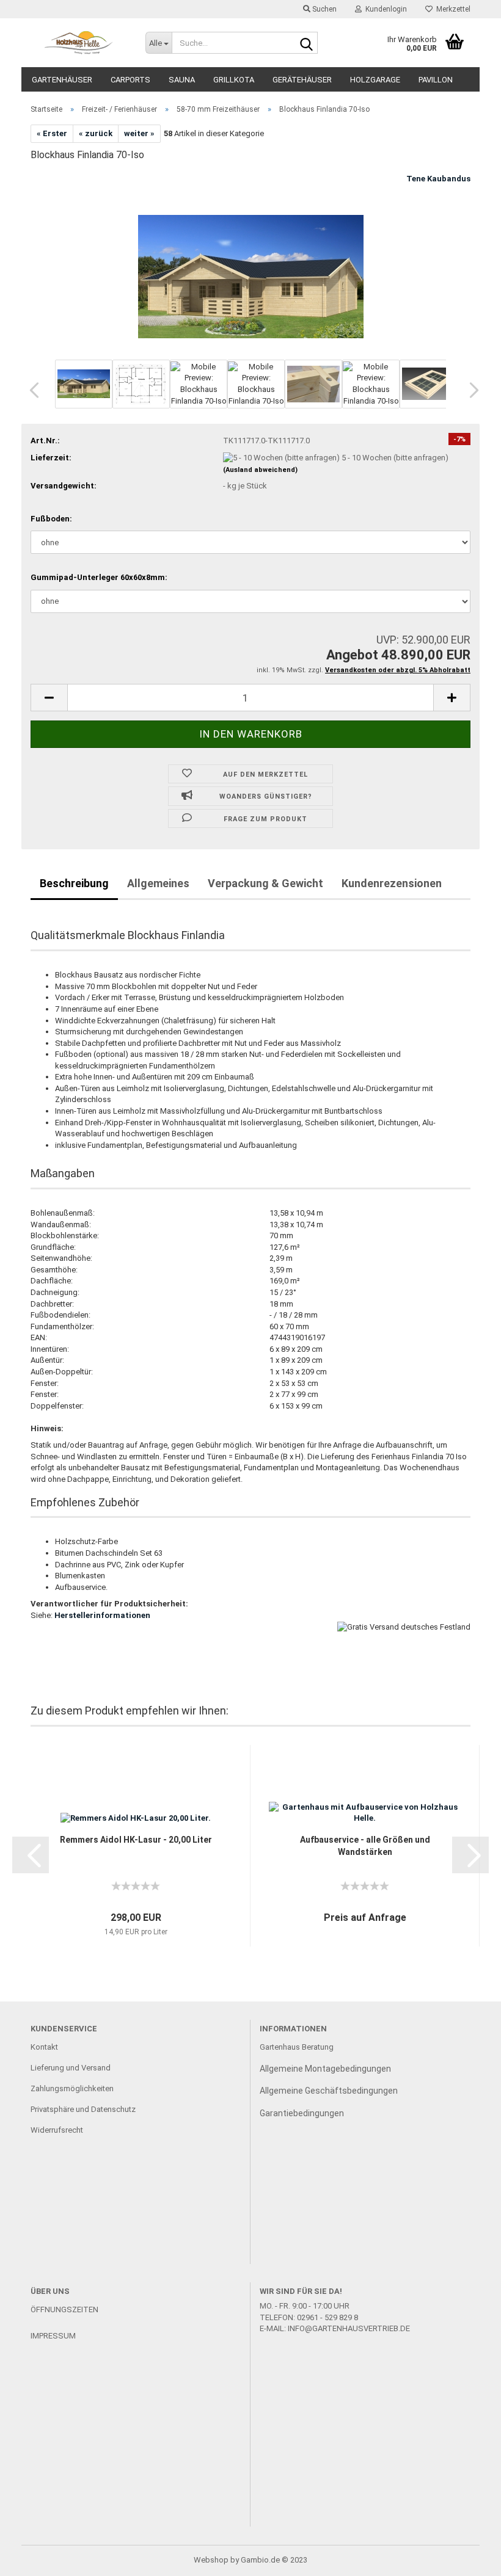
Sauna (182, 80)
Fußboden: (51, 519)
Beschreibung (74, 883)
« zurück (96, 133)
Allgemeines (158, 883)
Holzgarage (375, 80)
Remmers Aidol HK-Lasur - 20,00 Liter (136, 1840)
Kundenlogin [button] (384, 9)
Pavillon (436, 80)
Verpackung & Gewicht (265, 883)
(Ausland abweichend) (260, 470)
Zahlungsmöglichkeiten (72, 2088)
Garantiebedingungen (302, 2113)
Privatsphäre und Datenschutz (83, 2109)
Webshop (211, 2560)
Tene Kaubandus (438, 179)
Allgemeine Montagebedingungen (325, 2069)
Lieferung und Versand (71, 2068)
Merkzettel (452, 9)
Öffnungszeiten (64, 2309)
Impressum (53, 2336)
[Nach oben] (467, 2558)
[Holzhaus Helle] (79, 43)
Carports (130, 80)
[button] (31, 390)
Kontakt (44, 2047)
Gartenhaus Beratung (298, 2047)
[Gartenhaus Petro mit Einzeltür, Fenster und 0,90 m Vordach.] (251, 264)
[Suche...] (306, 43)
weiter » (139, 133)
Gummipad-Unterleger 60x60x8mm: (99, 577)
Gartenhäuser (62, 80)
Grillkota (234, 80)
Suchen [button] (324, 9)
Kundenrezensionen (392, 883)
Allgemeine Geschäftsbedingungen (329, 2091)
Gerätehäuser (302, 80)
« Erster (52, 133)
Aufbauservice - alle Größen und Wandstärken (365, 1846)
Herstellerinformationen (102, 1615)
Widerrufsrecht (57, 2130)
